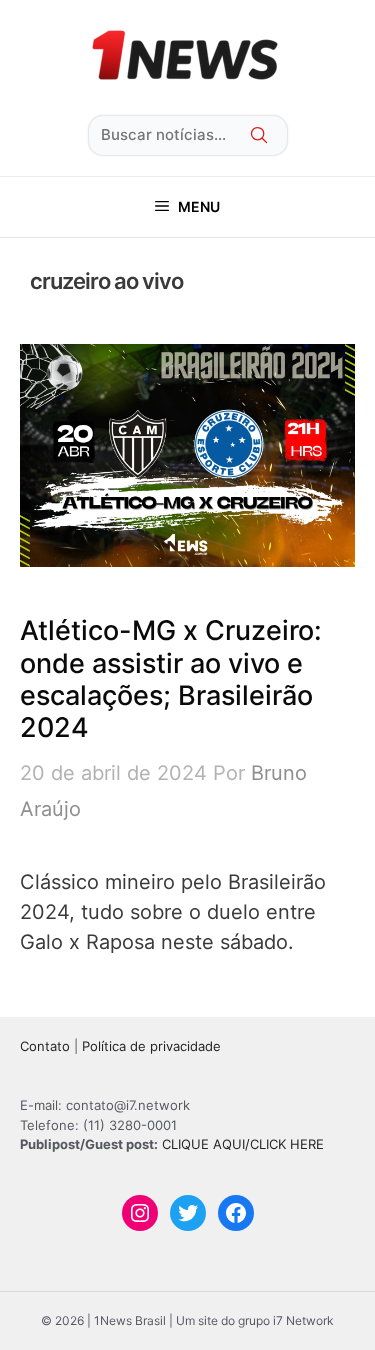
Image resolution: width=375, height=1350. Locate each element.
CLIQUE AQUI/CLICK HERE (243, 1144)
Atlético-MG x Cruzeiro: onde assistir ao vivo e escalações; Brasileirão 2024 (171, 679)
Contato (45, 1046)
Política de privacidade (151, 1046)
